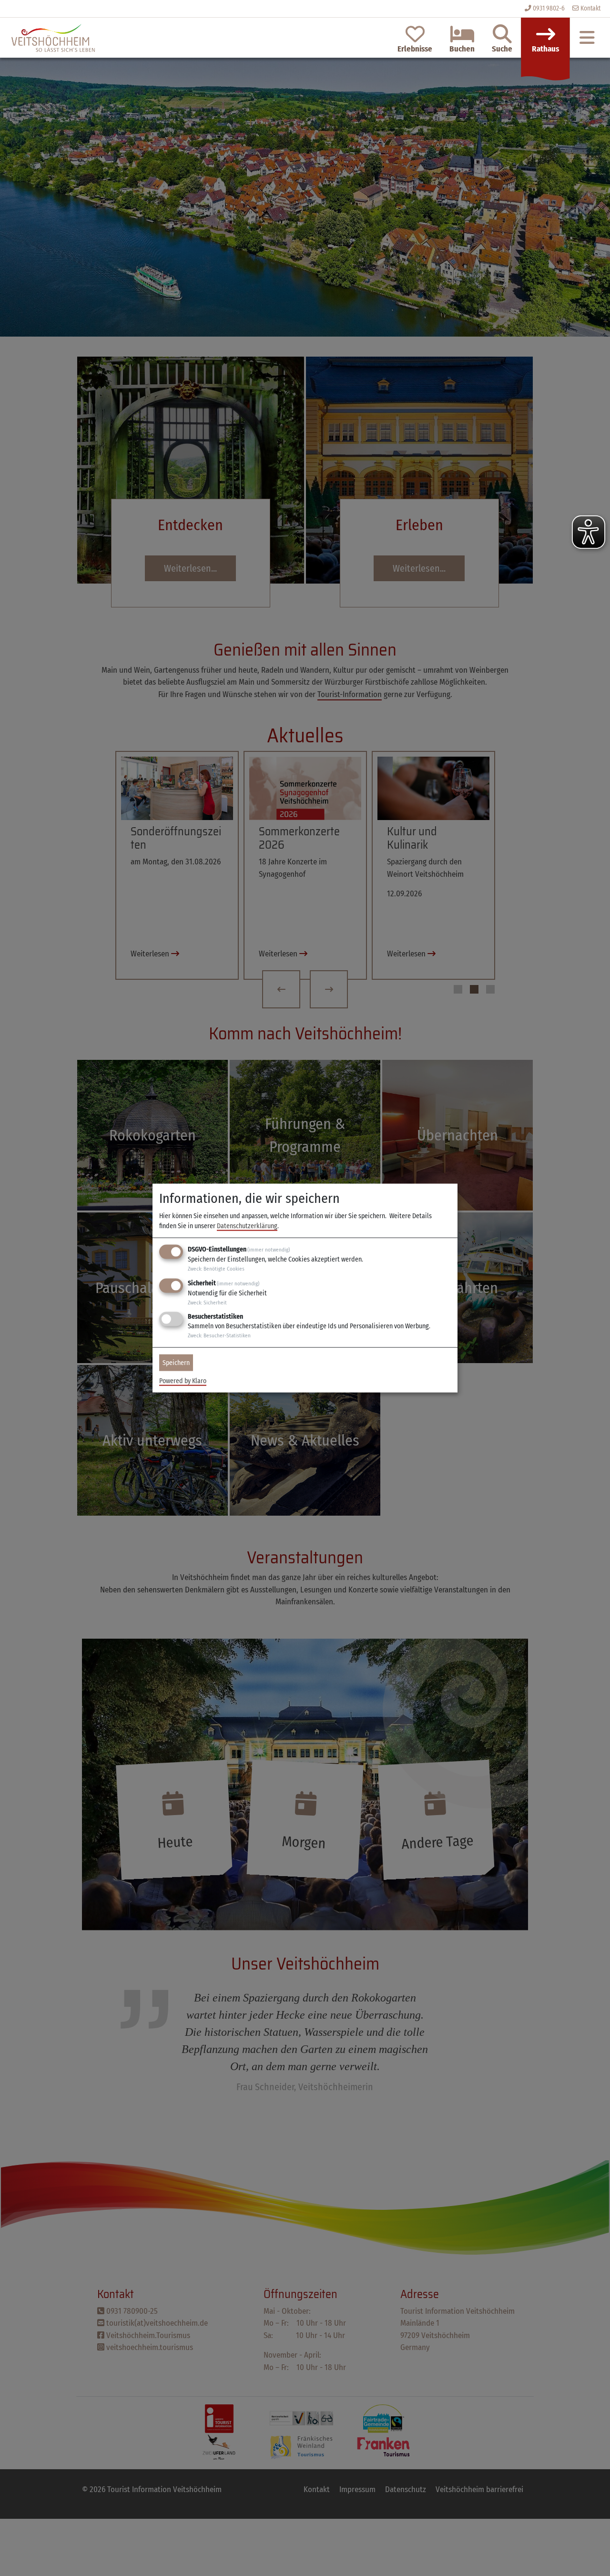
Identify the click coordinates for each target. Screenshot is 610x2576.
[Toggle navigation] (587, 38)
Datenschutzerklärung (247, 1226)
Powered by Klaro (183, 1381)
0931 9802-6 (549, 8)
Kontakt (590, 8)
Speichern (176, 1363)
